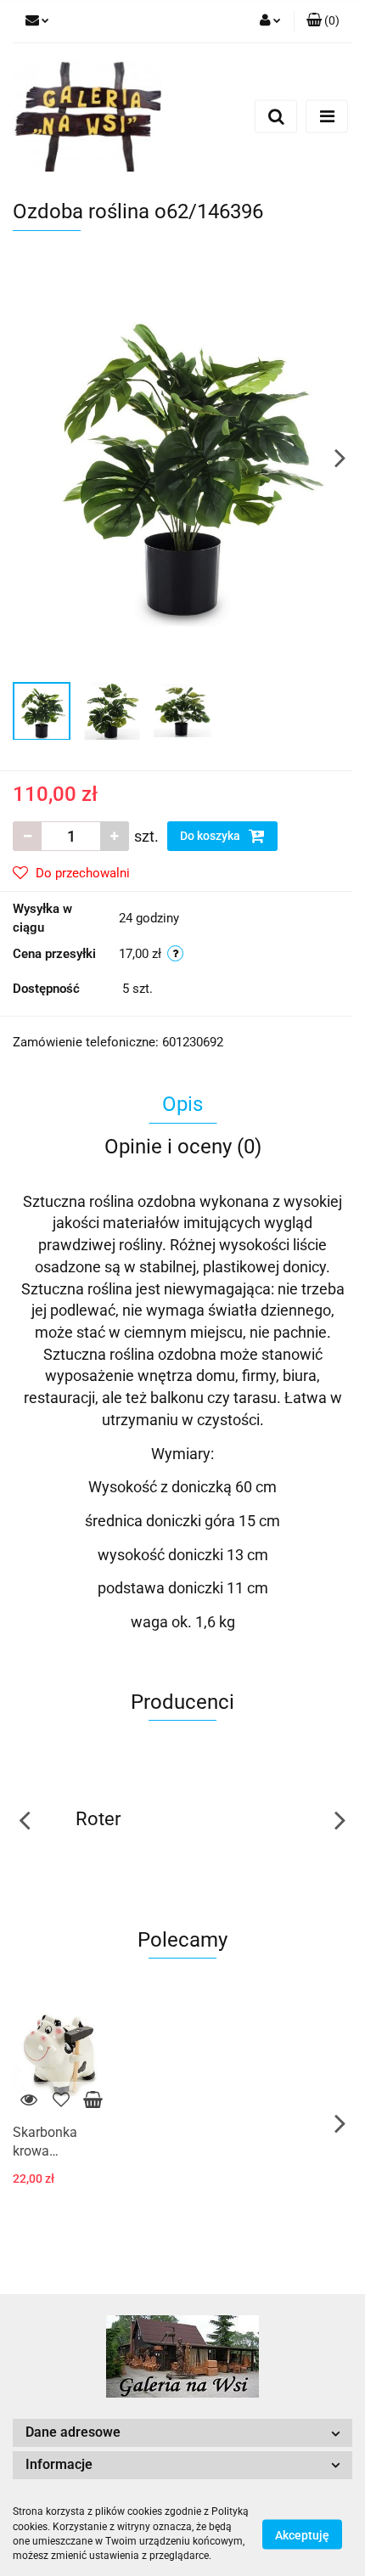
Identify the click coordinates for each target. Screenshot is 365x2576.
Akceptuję (302, 2534)
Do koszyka (211, 836)
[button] (323, 21)
